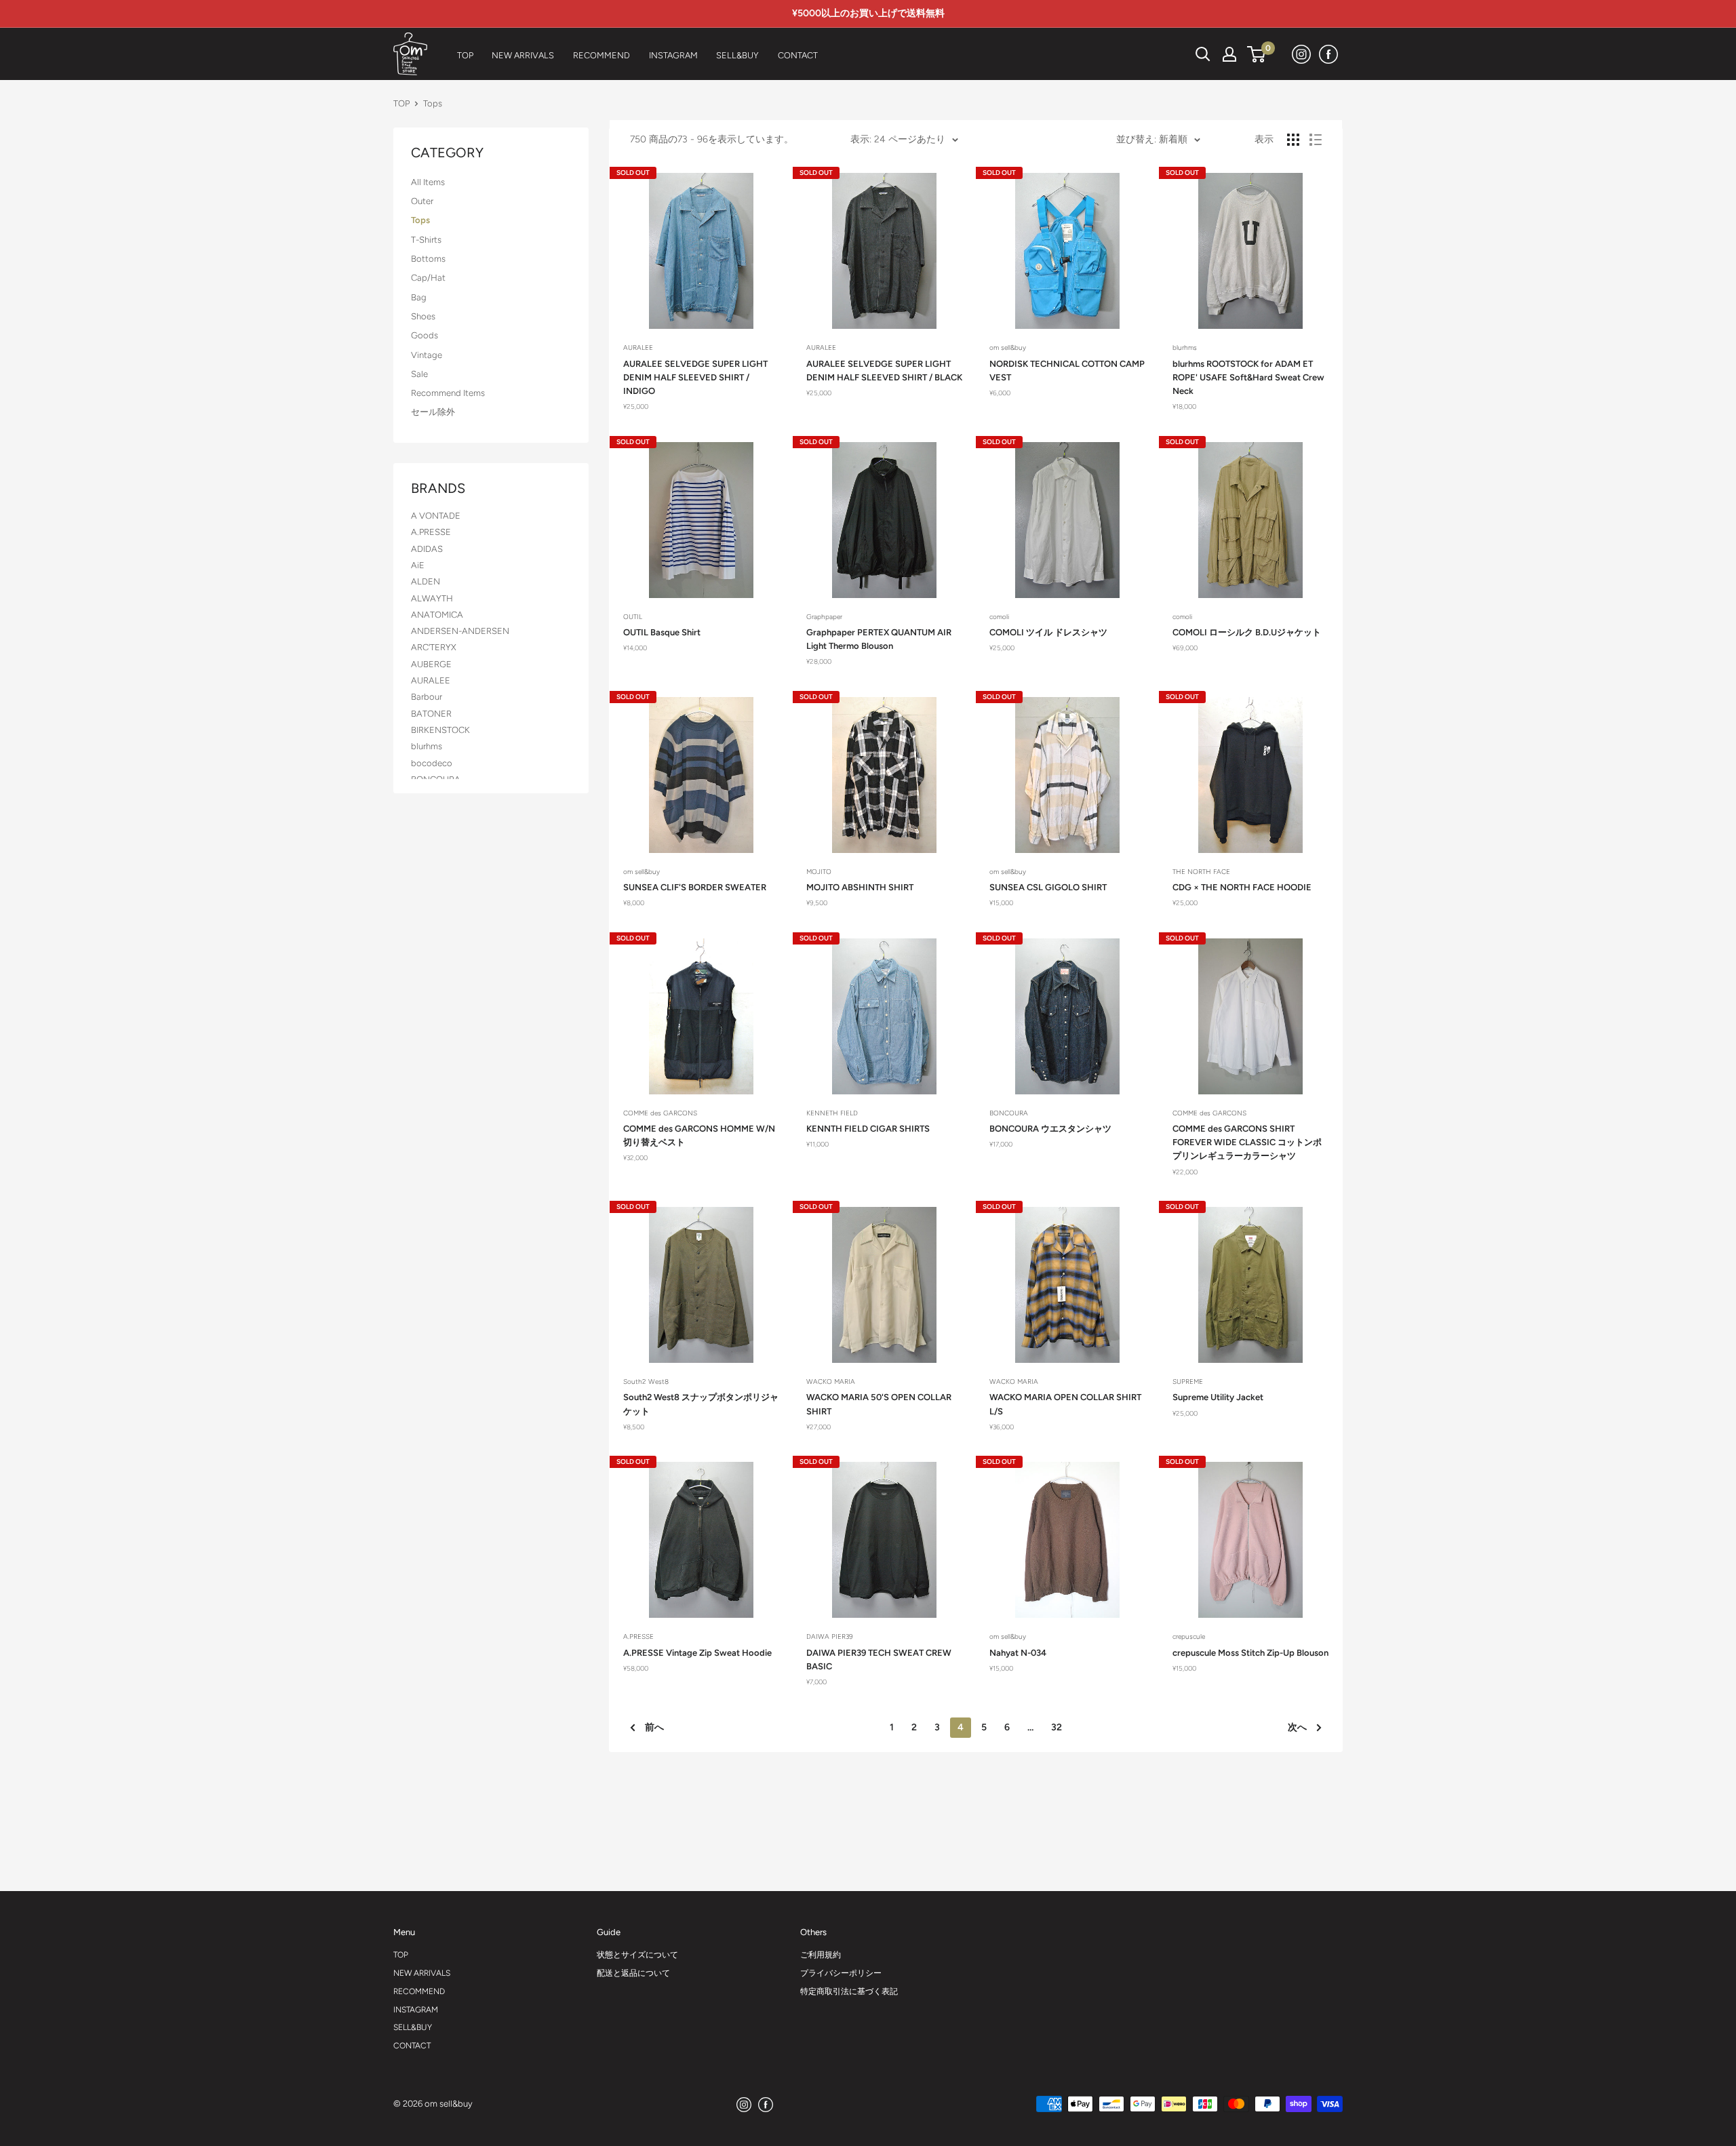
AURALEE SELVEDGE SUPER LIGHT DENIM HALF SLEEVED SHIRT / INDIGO (695, 377)
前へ (654, 1727)
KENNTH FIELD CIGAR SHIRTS (868, 1129)
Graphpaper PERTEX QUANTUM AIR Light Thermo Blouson (879, 639)
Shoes (423, 316)
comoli (999, 617)
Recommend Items (448, 393)
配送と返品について (633, 1973)
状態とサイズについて (637, 1955)
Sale (419, 374)
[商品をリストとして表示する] (1316, 140)
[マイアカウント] (1229, 54)
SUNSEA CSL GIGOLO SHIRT (1048, 887)
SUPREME (1188, 1382)
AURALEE (431, 680)
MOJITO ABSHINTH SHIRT (860, 887)
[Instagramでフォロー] (1302, 54)
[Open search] (1203, 54)
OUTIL (633, 617)
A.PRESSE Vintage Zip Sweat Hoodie (697, 1653)
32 (1057, 1727)
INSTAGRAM (416, 2010)
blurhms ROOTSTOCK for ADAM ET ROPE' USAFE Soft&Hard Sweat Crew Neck (1248, 377)
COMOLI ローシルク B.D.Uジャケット (1247, 632)
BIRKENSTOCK (440, 730)
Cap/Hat (428, 278)
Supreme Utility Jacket (1218, 1397)
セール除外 (433, 412)
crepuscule (1189, 1636)
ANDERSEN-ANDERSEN (460, 631)
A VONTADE (436, 516)
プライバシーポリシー (841, 1973)
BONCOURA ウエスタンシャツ (1050, 1129)
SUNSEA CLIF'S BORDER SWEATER (695, 887)
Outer (422, 201)
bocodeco (432, 763)
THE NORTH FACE (1201, 872)
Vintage (427, 355)
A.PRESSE (431, 532)
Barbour (427, 697)
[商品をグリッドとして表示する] (1293, 140)
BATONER (431, 714)
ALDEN (426, 581)
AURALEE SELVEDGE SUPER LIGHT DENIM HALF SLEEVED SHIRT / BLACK (884, 371)
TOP (401, 103)
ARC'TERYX (434, 647)
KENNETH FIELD (832, 1113)
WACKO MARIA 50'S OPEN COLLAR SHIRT (879, 1404)
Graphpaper (824, 617)
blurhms (427, 746)
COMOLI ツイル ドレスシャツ (1048, 632)
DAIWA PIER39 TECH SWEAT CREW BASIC (879, 1660)
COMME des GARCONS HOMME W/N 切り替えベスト (699, 1135)
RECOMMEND (419, 1991)
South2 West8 (646, 1382)
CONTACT (412, 2046)
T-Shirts (426, 240)
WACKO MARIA (831, 1382)
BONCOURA (1009, 1113)
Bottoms (428, 259)
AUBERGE (431, 664)
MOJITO (819, 872)
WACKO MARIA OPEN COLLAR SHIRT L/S (1065, 1404)
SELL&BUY (413, 2027)
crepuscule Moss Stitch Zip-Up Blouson (1250, 1653)
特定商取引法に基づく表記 (849, 1991)
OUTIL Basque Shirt (662, 632)
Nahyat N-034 (1018, 1653)
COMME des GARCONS (660, 1113)
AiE (418, 565)
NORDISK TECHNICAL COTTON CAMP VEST (1067, 371)
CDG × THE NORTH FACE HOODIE (1242, 887)
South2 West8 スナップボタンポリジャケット (701, 1404)
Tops (420, 220)
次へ (1297, 1727)
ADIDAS (427, 549)
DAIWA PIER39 (830, 1636)
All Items (428, 182)
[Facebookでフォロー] (1329, 54)
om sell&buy (1008, 347)
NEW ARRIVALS (422, 1973)
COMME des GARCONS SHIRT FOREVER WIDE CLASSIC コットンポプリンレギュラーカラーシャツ (1247, 1142)
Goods (425, 335)
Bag (419, 297)
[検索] (1169, 54)
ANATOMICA (437, 615)
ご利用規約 (821, 1955)
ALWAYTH (432, 598)
